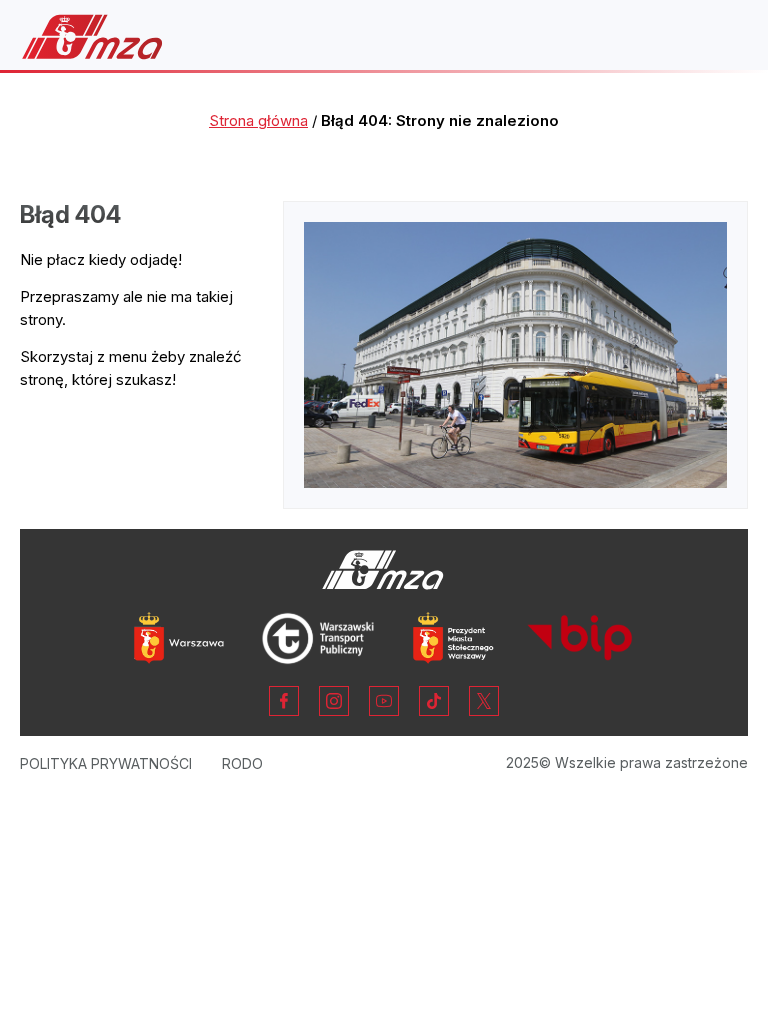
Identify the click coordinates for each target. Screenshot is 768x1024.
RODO (242, 763)
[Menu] (722, 37)
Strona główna (258, 120)
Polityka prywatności (106, 763)
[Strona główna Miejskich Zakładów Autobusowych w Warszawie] (92, 36)
